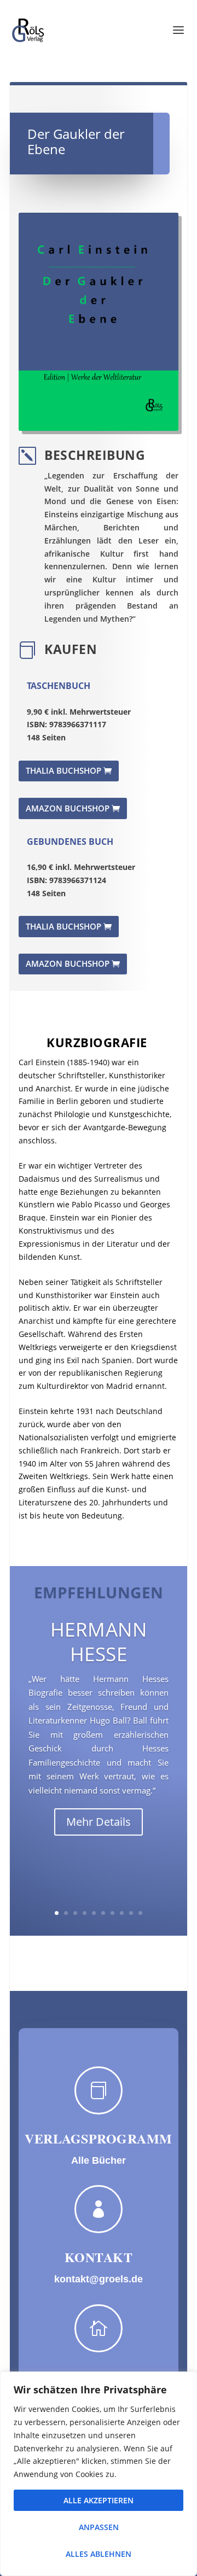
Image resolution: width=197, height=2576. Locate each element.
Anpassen (99, 2527)
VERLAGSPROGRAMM (99, 2138)
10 (140, 1913)
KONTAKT (99, 2257)
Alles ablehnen (99, 2554)
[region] (99, 2474)
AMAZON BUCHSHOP (68, 808)
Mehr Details (99, 1822)
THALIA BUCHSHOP (63, 770)
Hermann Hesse (99, 1642)
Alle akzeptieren (99, 2500)
